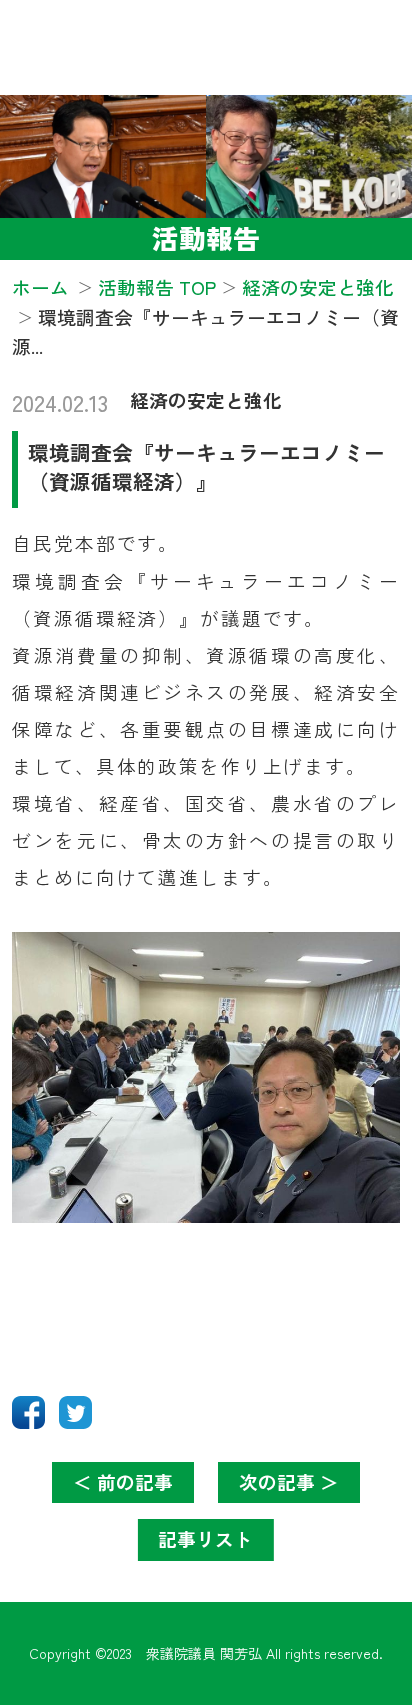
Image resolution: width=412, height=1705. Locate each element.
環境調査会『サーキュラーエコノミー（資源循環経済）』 (206, 466)
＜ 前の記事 (123, 1481)
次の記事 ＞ (289, 1481)
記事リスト (205, 1538)
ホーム (40, 286)
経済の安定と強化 (206, 399)
